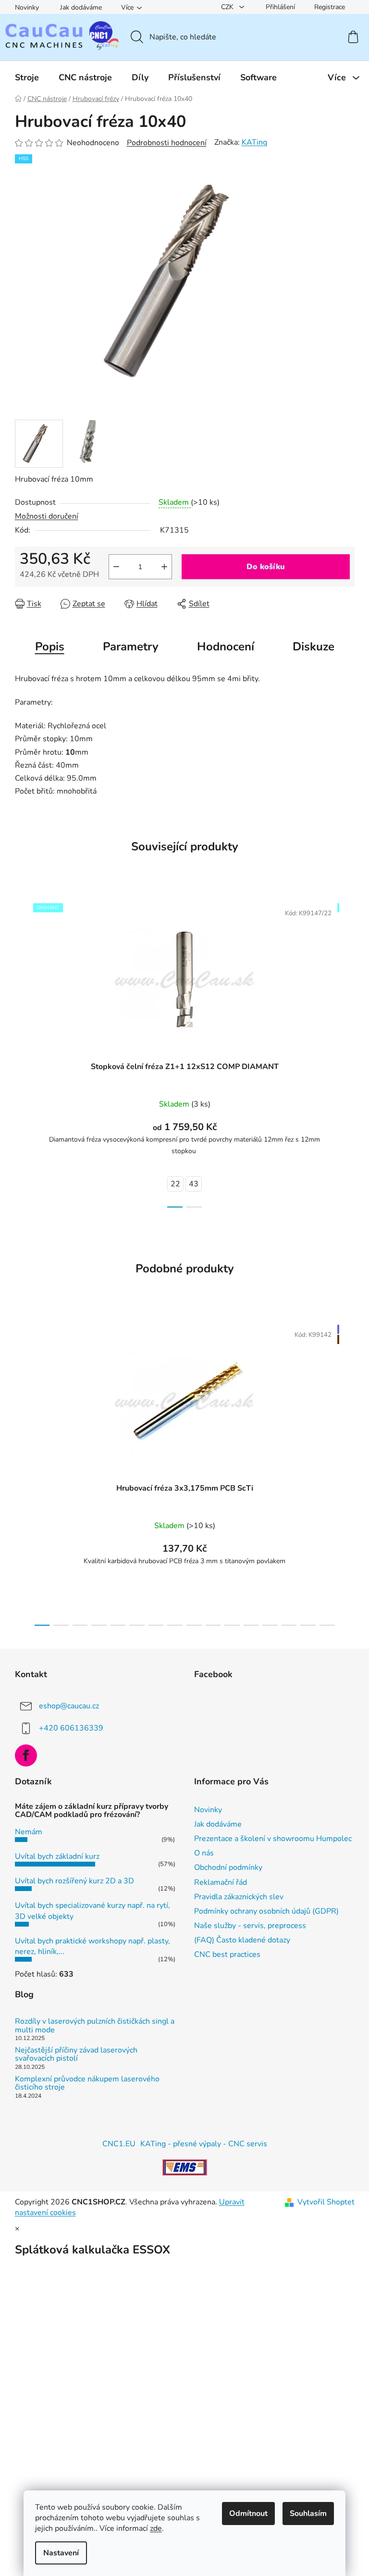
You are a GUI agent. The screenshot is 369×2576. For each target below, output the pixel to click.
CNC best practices (227, 1954)
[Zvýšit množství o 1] (164, 567)
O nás (204, 1853)
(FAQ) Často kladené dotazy (242, 1940)
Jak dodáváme (81, 7)
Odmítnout (248, 2514)
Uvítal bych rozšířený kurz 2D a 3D (74, 1881)
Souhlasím (308, 2514)
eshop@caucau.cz (69, 1706)
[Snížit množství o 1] (116, 567)
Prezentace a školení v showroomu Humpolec (273, 1839)
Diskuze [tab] (314, 647)
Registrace (330, 7)
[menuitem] (27, 77)
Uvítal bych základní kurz (57, 1856)
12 (270, 1625)
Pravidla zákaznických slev (239, 1897)
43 (194, 1184)
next (347, 1052)
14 (308, 1625)
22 (175, 1184)
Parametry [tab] (131, 647)
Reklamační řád (221, 1882)
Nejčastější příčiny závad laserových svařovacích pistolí (76, 2055)
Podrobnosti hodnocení (167, 143)
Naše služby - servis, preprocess (250, 1926)
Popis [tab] (50, 647)
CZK (228, 7)
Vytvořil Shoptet (326, 2202)
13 (289, 1625)
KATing (254, 142)
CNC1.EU (119, 2144)
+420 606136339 (71, 1728)
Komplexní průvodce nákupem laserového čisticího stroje (87, 2084)
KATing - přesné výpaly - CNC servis (204, 2144)
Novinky (27, 7)
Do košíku (266, 567)
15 (327, 1625)
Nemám (29, 1832)
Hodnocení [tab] (226, 647)
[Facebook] (26, 1755)
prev (23, 1052)
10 (232, 1625)
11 (251, 1625)
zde (156, 2528)
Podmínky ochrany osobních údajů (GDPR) (266, 1911)
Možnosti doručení (47, 516)
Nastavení (61, 2553)
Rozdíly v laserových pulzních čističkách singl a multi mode (95, 2026)
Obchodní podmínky (228, 1867)
